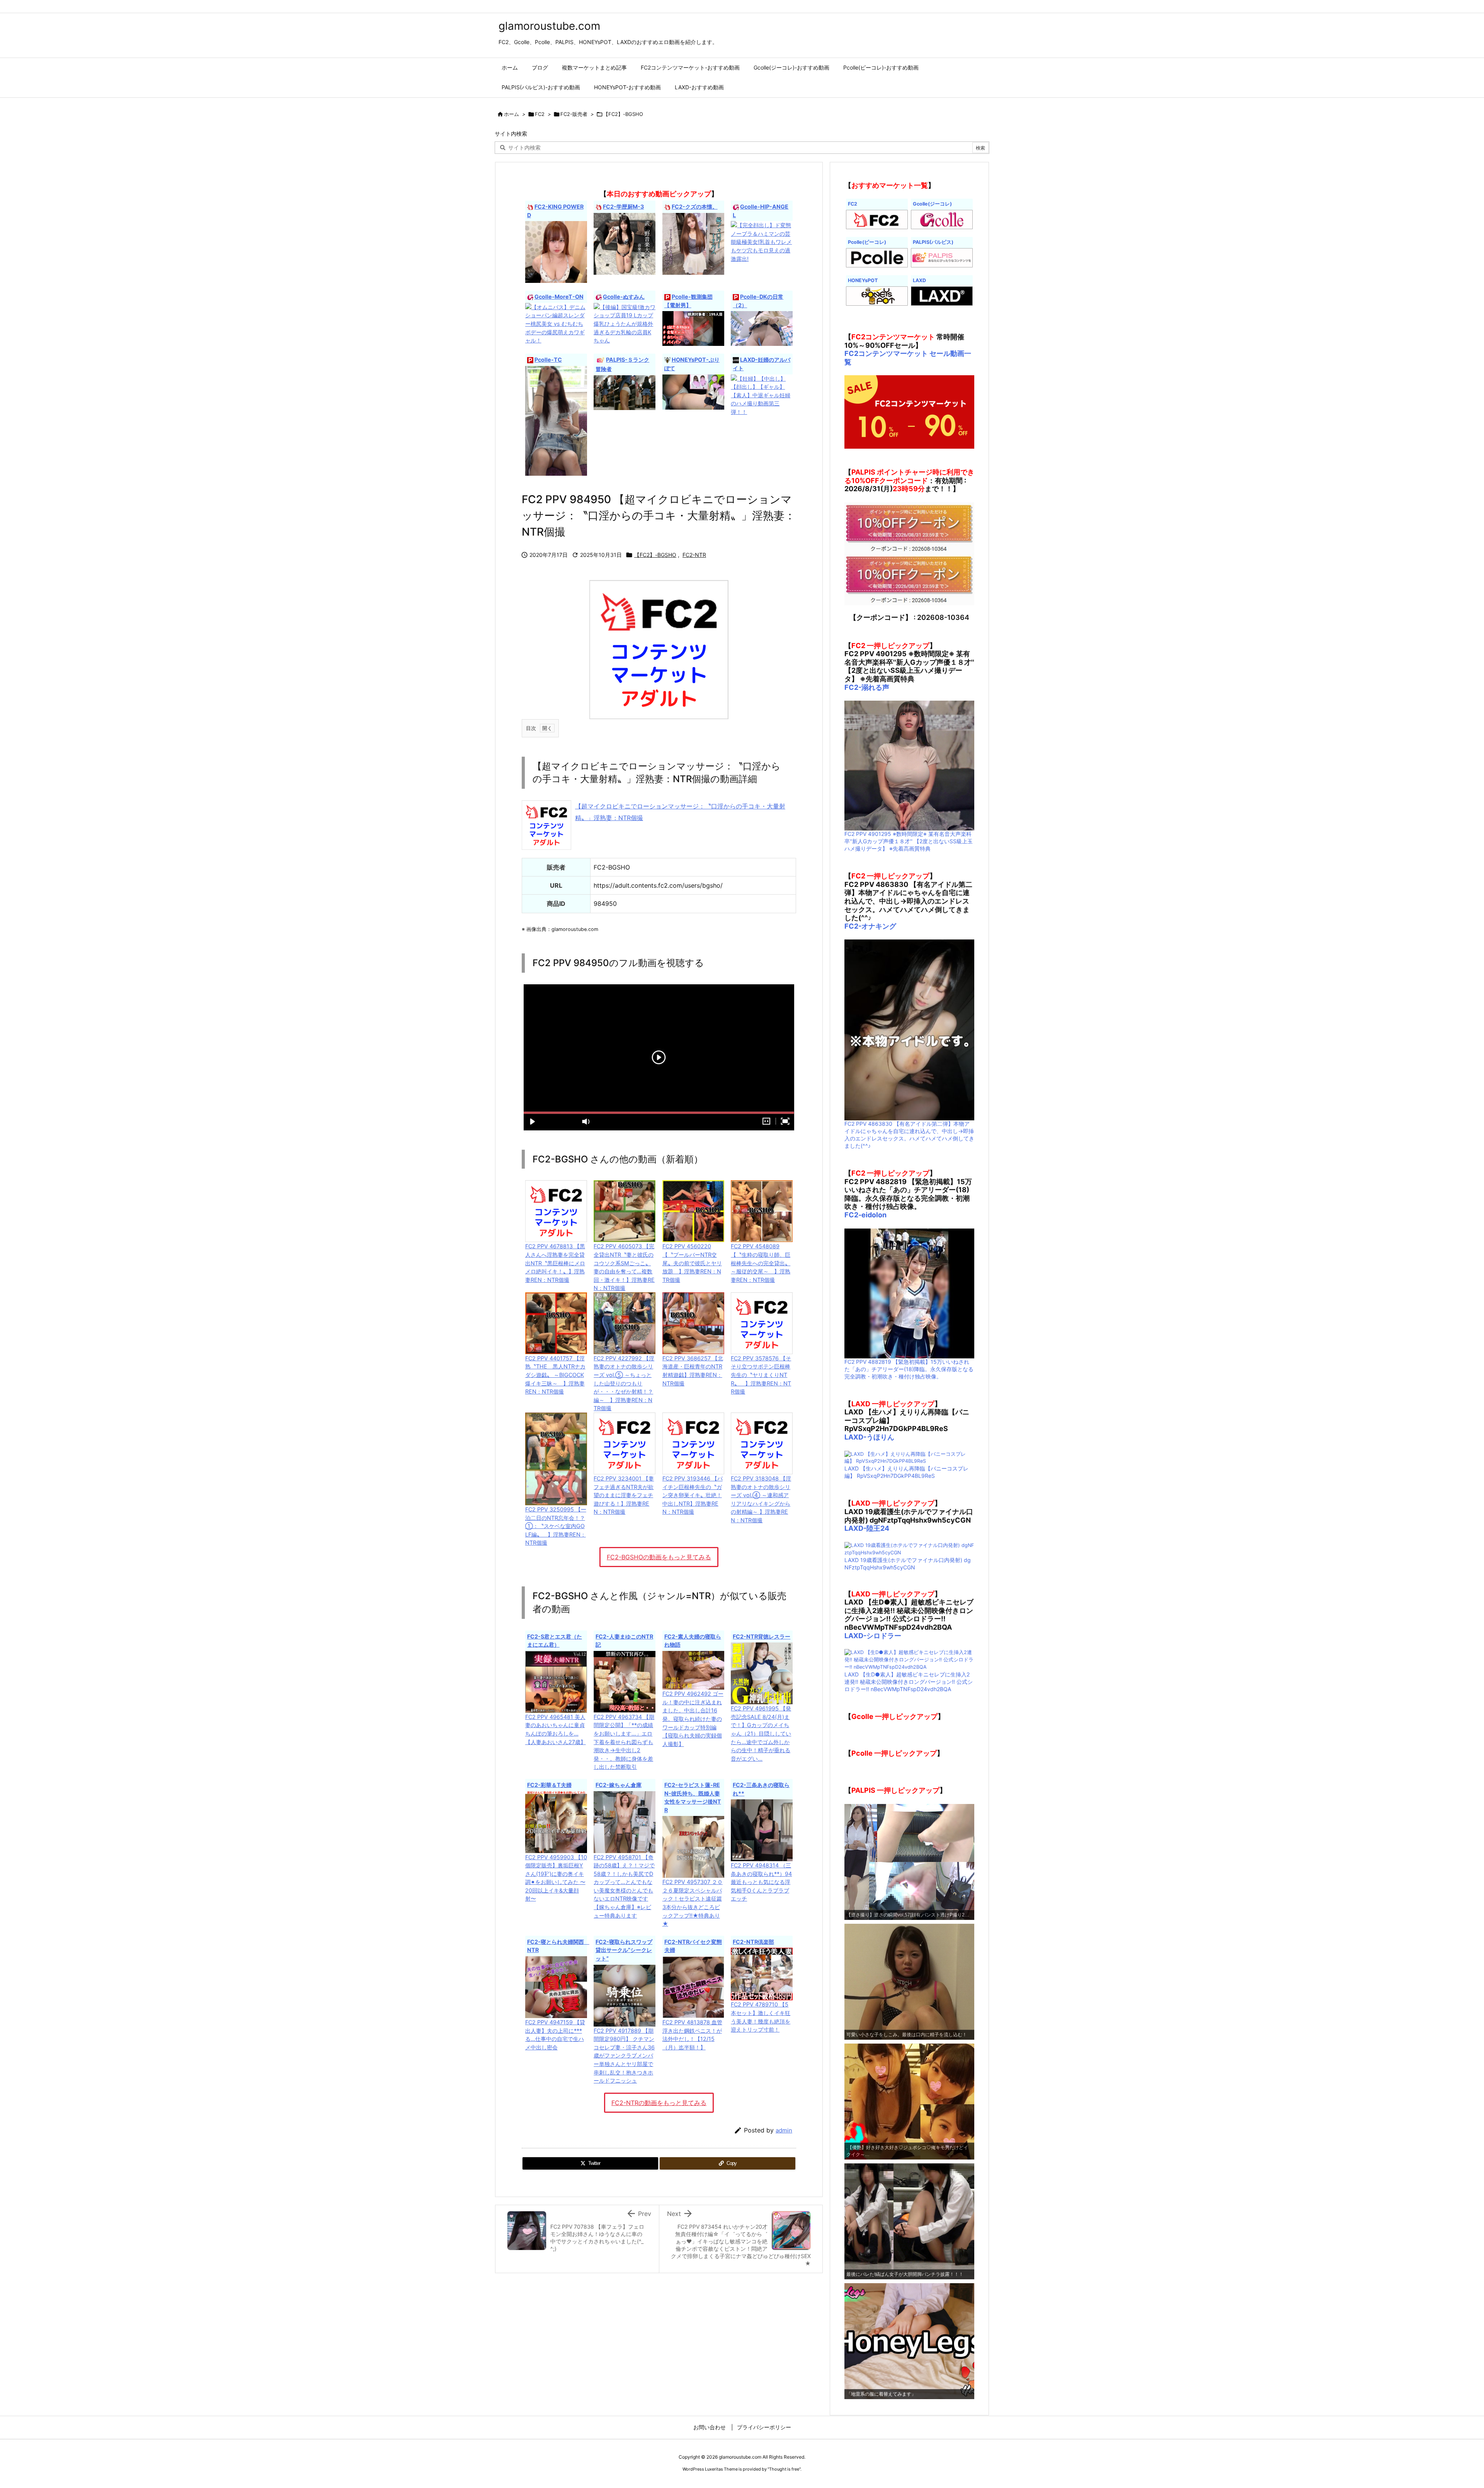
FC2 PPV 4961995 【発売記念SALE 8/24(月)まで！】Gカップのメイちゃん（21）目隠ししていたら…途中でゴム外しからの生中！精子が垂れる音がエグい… (761, 1733)
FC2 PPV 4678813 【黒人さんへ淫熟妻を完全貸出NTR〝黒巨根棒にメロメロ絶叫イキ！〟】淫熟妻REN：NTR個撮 (555, 1263)
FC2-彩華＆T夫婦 (549, 1785)
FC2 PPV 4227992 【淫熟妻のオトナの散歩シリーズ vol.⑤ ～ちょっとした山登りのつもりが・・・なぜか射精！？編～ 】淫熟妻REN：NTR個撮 (624, 1383)
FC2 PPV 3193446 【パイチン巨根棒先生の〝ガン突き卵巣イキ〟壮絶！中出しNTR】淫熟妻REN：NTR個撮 (693, 1495)
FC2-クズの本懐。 (695, 207)
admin (784, 2130)
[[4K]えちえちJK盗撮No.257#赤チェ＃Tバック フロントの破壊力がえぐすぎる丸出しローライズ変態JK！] (762, 328)
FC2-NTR (694, 555)
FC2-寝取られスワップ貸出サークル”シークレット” (624, 1950)
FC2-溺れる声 (867, 687)
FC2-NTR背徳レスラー (762, 1636)
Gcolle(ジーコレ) (932, 204)
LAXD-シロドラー (873, 1636)
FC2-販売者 (574, 114)
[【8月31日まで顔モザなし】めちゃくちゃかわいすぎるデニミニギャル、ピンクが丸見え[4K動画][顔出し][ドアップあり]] (556, 420)
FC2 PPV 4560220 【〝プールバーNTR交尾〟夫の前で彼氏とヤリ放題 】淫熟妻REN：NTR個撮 (692, 1263)
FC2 (540, 114)
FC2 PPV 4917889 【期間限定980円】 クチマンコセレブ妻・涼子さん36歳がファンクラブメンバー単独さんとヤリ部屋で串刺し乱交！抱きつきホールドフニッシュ (624, 2056)
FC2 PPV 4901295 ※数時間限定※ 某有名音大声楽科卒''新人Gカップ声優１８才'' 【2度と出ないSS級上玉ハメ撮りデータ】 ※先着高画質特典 (909, 841)
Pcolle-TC (548, 360)
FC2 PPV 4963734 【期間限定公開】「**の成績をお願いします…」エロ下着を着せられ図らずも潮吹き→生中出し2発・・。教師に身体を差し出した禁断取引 (624, 1742)
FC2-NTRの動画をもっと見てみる (659, 2103)
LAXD (919, 280)
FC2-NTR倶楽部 (753, 1942)
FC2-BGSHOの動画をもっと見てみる (659, 1557)
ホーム (511, 114)
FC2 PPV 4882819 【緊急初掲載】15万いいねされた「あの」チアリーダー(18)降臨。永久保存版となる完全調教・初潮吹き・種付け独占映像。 (909, 1369)
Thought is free (784, 2469)
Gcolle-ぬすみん (624, 297)
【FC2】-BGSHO (623, 114)
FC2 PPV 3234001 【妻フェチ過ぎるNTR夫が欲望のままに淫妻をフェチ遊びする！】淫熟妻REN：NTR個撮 (624, 1495)
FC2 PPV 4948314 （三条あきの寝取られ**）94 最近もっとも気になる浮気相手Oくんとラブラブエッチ (761, 1882)
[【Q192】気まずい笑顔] (625, 392)
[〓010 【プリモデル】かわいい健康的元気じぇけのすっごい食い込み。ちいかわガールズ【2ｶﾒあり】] (693, 391)
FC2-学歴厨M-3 (623, 207)
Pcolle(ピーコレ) (867, 242)
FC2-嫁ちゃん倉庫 (619, 1785)
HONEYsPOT (863, 280)
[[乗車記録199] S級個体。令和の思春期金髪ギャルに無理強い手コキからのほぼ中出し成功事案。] (693, 328)
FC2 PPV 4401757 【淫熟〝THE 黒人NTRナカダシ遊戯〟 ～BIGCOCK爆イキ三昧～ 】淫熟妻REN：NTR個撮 (555, 1375)
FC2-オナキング (870, 926)
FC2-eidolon (865, 1215)
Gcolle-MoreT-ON (559, 297)
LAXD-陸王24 (867, 1528)
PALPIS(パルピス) (933, 242)
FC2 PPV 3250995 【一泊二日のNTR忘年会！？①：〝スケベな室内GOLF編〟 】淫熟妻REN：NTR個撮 (556, 1526)
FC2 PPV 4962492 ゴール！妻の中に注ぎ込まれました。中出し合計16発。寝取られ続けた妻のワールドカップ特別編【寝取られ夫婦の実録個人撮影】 (693, 1719)
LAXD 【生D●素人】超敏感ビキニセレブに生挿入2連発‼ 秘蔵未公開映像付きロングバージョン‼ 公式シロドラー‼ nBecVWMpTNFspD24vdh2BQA (909, 1682)
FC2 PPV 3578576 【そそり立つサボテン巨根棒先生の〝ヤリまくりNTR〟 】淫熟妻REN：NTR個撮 (761, 1375)
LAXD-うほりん (869, 1437)
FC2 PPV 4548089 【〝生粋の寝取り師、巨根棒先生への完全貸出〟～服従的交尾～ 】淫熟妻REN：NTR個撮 (761, 1263)
